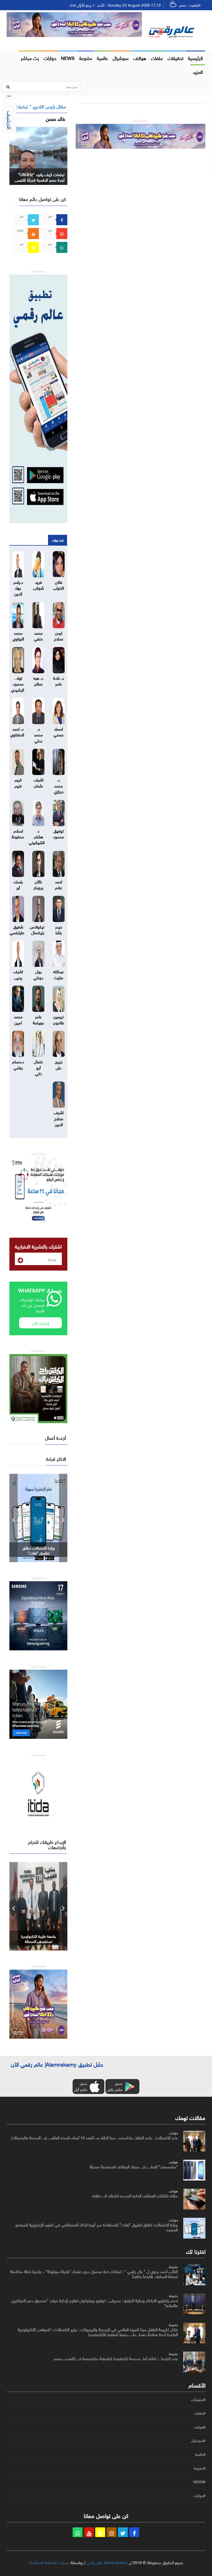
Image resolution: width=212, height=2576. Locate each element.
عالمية (102, 57)
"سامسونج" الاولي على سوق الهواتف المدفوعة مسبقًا (134, 2166)
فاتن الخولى (59, 584)
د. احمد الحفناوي (17, 731)
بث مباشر (30, 57)
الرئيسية (195, 57)
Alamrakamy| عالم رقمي (107, 2562)
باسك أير (18, 884)
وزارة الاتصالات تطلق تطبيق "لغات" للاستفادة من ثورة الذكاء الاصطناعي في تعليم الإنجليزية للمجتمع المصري (97, 2227)
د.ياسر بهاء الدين (18, 587)
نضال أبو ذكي (38, 1067)
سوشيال (121, 57)
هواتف (140, 57)
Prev (14, 1518)
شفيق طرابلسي (17, 929)
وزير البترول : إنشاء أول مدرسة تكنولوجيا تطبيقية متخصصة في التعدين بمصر (116, 2358)
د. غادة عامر (59, 680)
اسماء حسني (59, 731)
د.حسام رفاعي (18, 1064)
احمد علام (59, 884)
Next (63, 1518)
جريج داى (59, 1064)
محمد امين (18, 1019)
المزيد (198, 71)
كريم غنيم (18, 782)
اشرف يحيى (18, 974)
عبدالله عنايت (59, 974)
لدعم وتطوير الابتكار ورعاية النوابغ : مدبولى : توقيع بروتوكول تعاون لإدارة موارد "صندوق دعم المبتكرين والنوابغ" (94, 2302)
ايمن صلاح (59, 635)
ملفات (157, 57)
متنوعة (86, 57)
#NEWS (199, 2482)
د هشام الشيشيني (37, 836)
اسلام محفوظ (18, 833)
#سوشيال (198, 2441)
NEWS (68, 57)
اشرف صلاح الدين (59, 1118)
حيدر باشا (59, 929)
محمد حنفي (38, 635)
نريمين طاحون (59, 1019)
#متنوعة (200, 2468)
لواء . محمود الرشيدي (18, 683)
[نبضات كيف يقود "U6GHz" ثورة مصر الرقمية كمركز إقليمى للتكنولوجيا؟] (38, 155)
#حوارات (199, 2496)
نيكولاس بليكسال (37, 929)
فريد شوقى (39, 584)
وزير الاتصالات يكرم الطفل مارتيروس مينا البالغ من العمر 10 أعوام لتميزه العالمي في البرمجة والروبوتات (94, 2137)
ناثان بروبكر (38, 884)
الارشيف (10, 120)
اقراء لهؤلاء (58, 540)
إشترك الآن (41, 1323)
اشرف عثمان (39, 782)
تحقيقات (175, 57)
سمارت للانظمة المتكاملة (49, 2562)
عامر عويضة (39, 1019)
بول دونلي (38, 974)
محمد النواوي (18, 635)
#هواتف (200, 2427)
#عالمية (200, 2454)
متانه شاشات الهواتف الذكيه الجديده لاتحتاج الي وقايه (135, 2195)
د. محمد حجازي (59, 785)
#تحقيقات (198, 2400)
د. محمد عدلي (38, 734)
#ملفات (200, 2413)
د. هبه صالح (38, 680)
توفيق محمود (59, 833)
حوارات (50, 57)
